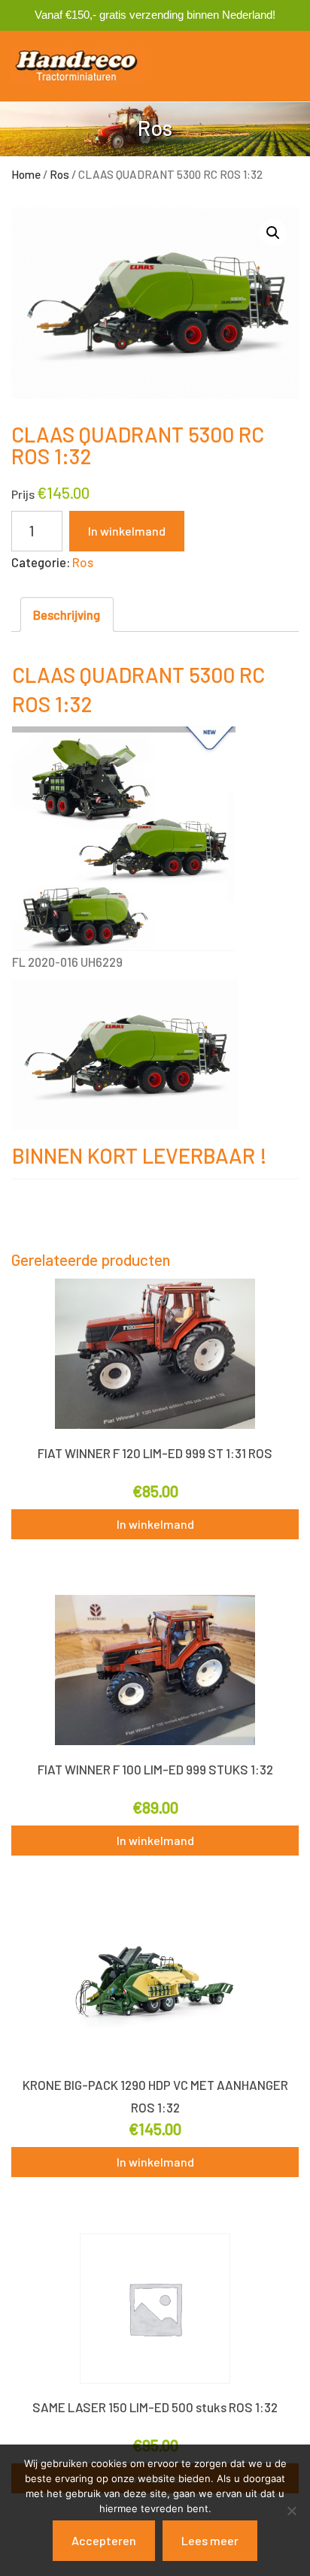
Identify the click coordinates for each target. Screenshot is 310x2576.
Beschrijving (67, 615)
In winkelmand (127, 531)
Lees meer (210, 2540)
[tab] (67, 615)
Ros (59, 174)
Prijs (23, 494)
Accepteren (104, 2540)
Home (26, 174)
